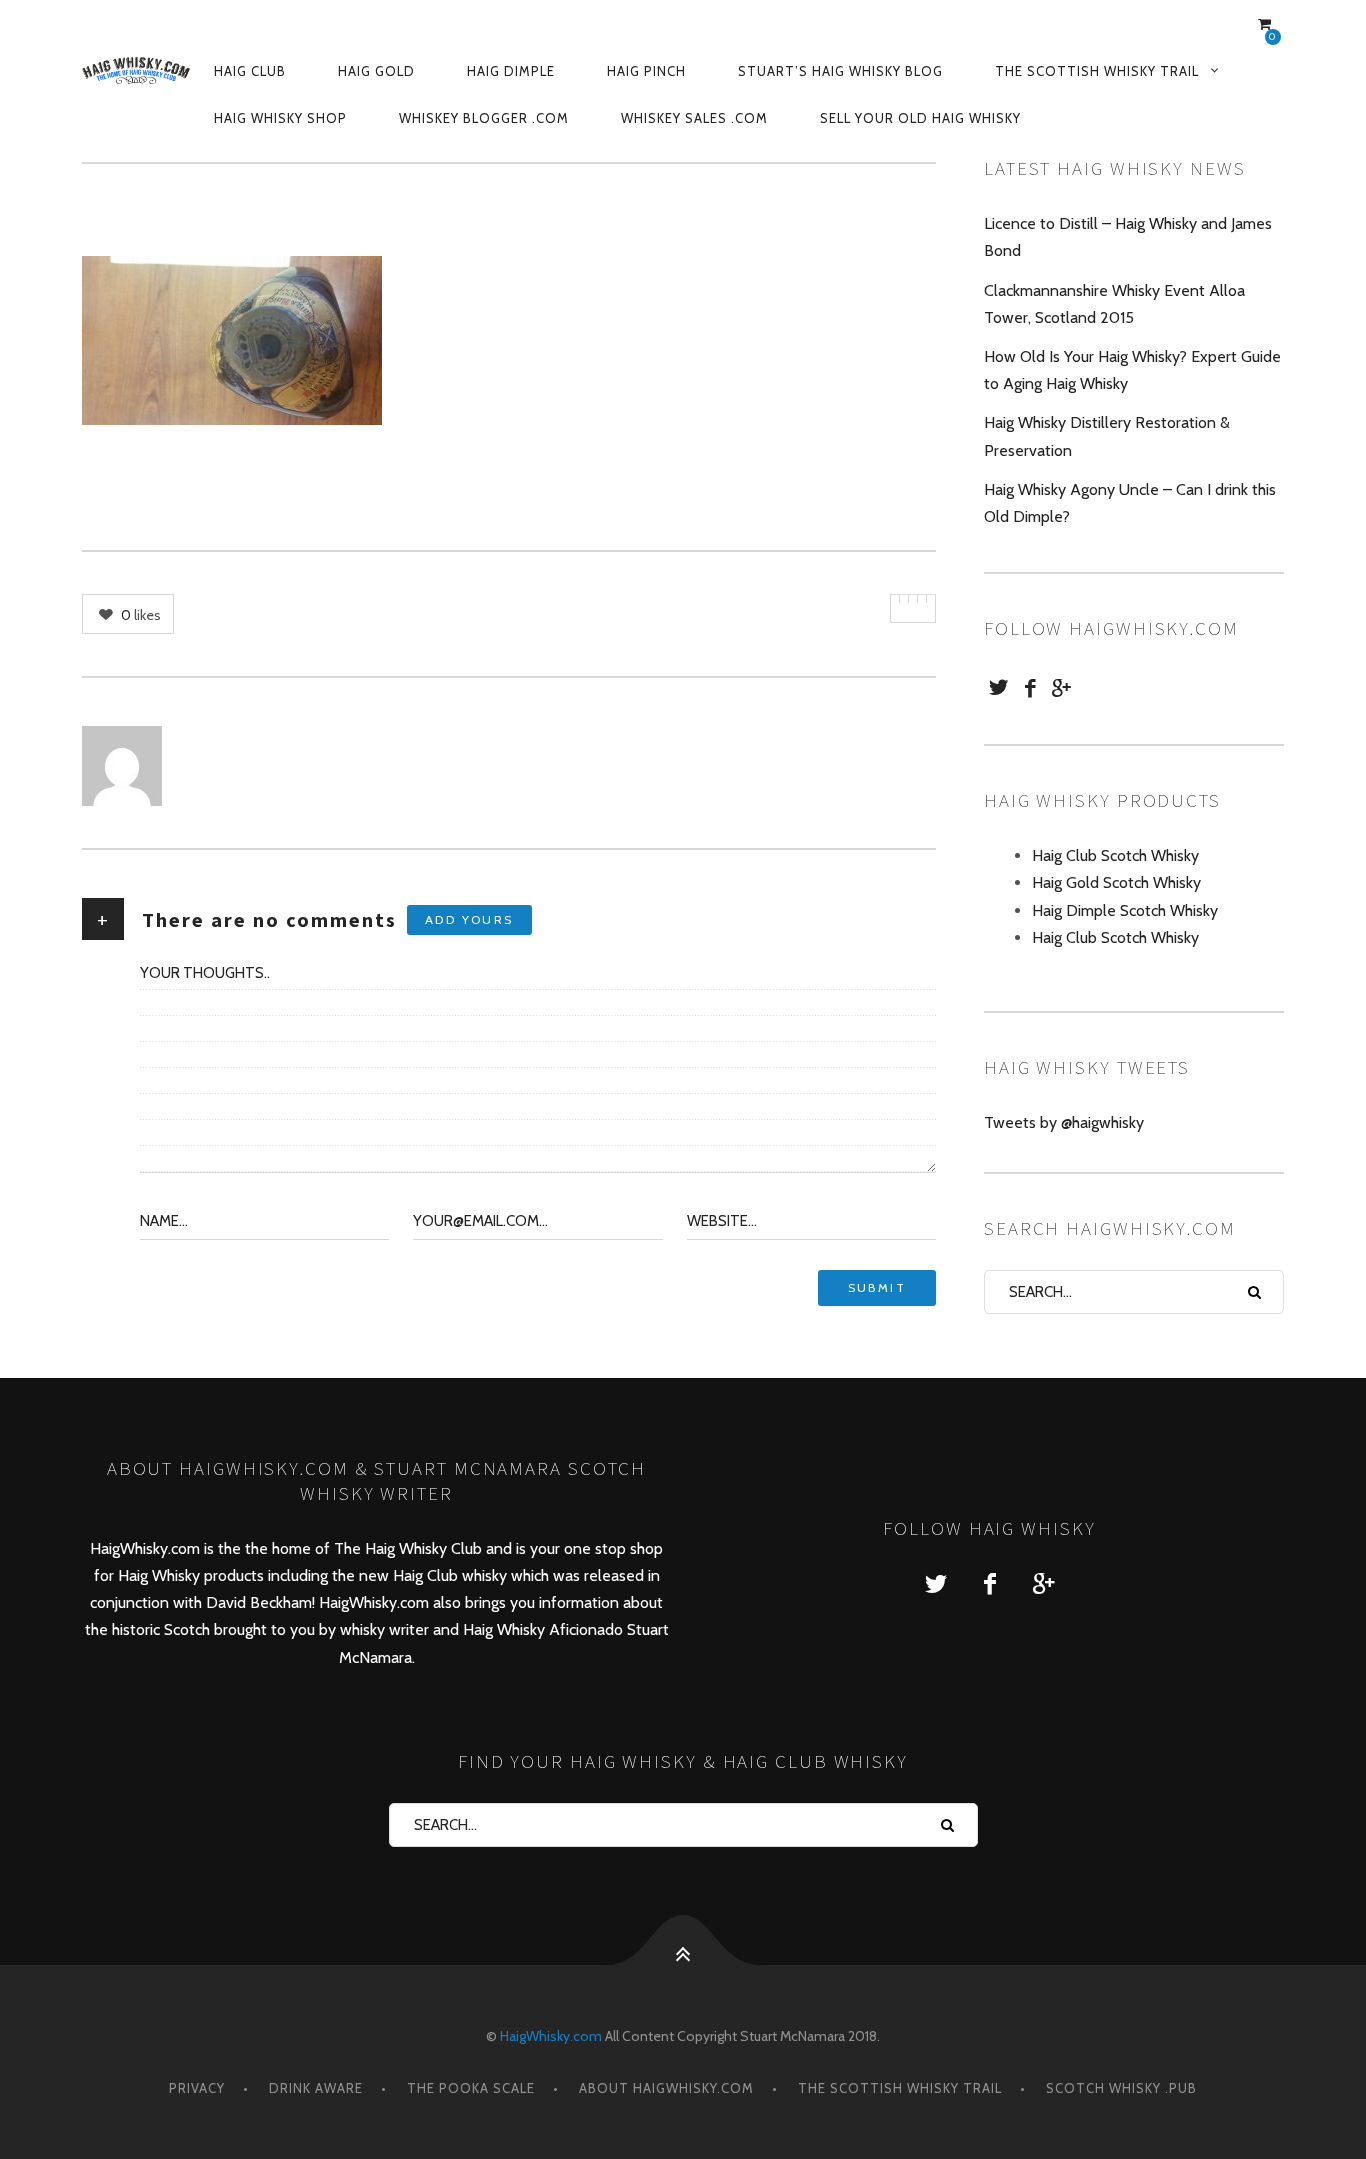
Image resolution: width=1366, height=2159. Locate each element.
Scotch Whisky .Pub (1121, 2088)
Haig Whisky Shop (280, 118)
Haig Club (250, 71)
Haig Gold (376, 71)
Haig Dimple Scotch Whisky (1125, 910)
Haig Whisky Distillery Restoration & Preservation (1107, 436)
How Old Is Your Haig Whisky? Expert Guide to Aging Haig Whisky (1132, 370)
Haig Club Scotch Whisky (1115, 855)
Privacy (197, 2088)
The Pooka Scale (471, 2088)
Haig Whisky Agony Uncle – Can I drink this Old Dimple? (1130, 503)
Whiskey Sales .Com (694, 118)
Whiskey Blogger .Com (484, 118)
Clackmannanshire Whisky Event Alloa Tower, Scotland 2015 (1114, 304)
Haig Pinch (646, 71)
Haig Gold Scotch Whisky (1116, 882)
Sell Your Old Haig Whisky (920, 118)
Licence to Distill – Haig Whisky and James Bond (1128, 237)
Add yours (469, 919)
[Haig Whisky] (136, 70)
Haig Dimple (511, 71)
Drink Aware (316, 2088)
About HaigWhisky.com (666, 2088)
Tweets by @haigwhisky (1064, 1122)
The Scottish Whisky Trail (1097, 71)
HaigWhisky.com (551, 2036)
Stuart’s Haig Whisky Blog (840, 71)
